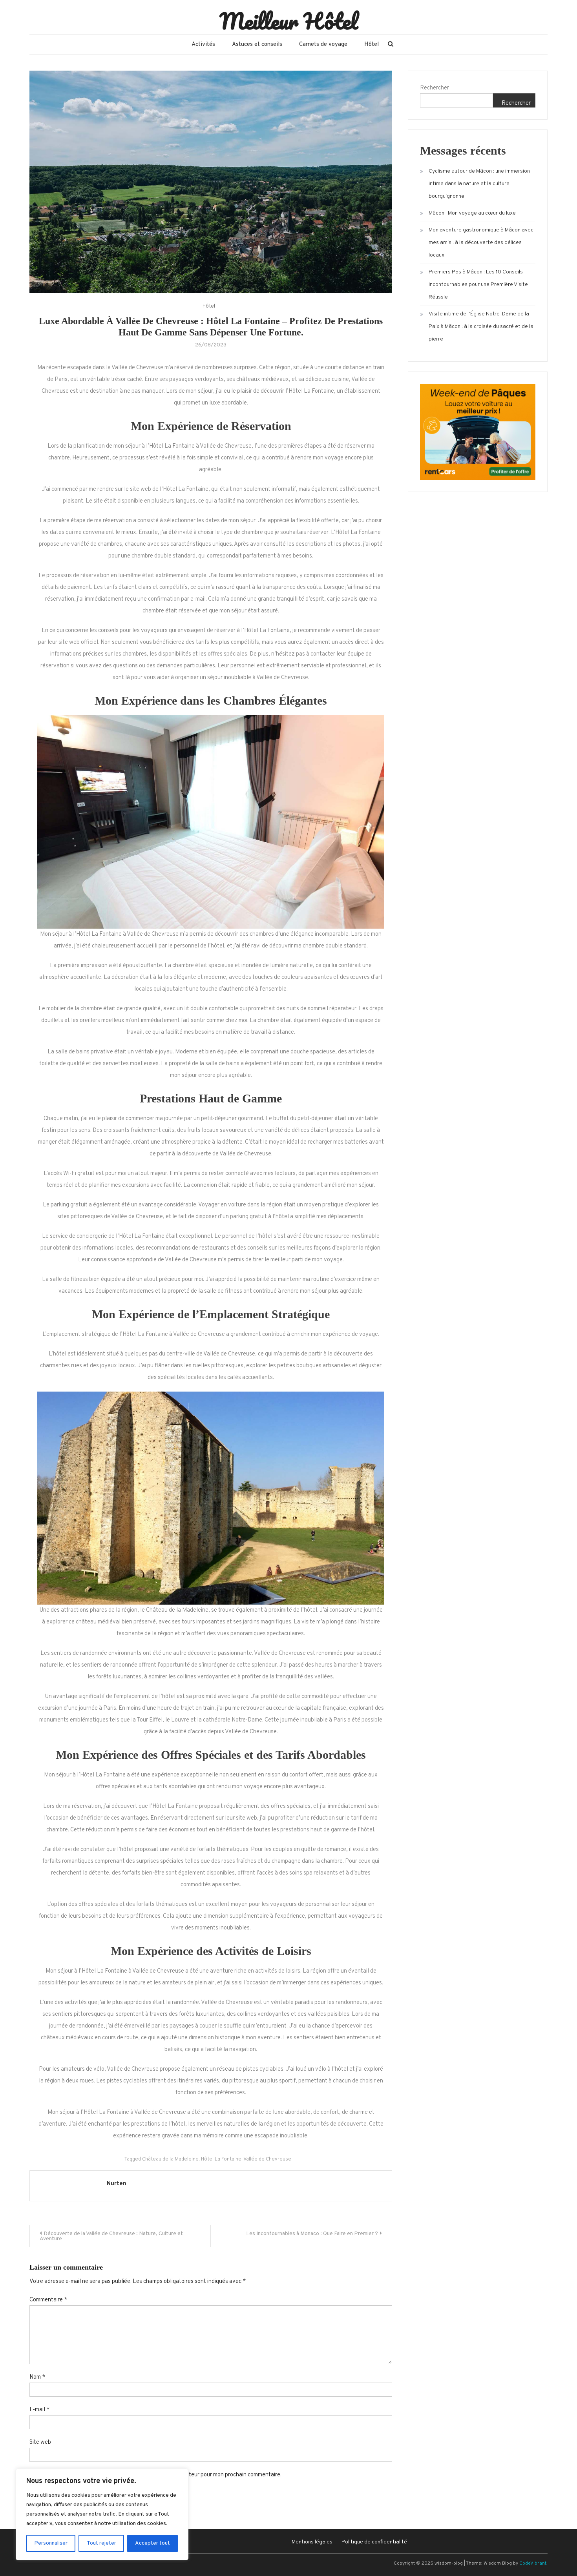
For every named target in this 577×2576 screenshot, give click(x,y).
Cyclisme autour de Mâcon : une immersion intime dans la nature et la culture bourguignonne (479, 184)
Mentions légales (312, 2542)
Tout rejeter (101, 2543)
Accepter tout (152, 2543)
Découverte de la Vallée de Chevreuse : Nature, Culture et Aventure (111, 2236)
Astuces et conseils (257, 45)
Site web (40, 2442)
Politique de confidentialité (374, 2542)
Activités (203, 45)
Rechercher (435, 88)
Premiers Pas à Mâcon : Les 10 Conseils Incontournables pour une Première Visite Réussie (478, 285)
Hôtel (372, 45)
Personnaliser (51, 2543)
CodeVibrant (533, 2563)
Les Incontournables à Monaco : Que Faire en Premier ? (312, 2234)
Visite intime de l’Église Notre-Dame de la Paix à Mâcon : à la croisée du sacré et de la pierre (481, 327)
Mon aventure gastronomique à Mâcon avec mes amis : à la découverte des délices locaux (481, 243)
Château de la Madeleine (170, 2159)
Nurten (117, 2184)
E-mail (39, 2410)
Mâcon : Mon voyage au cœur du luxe (472, 213)
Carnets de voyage (323, 45)
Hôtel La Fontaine (221, 2159)
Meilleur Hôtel (289, 21)
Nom (37, 2377)
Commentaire (48, 2300)
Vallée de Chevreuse (267, 2159)
